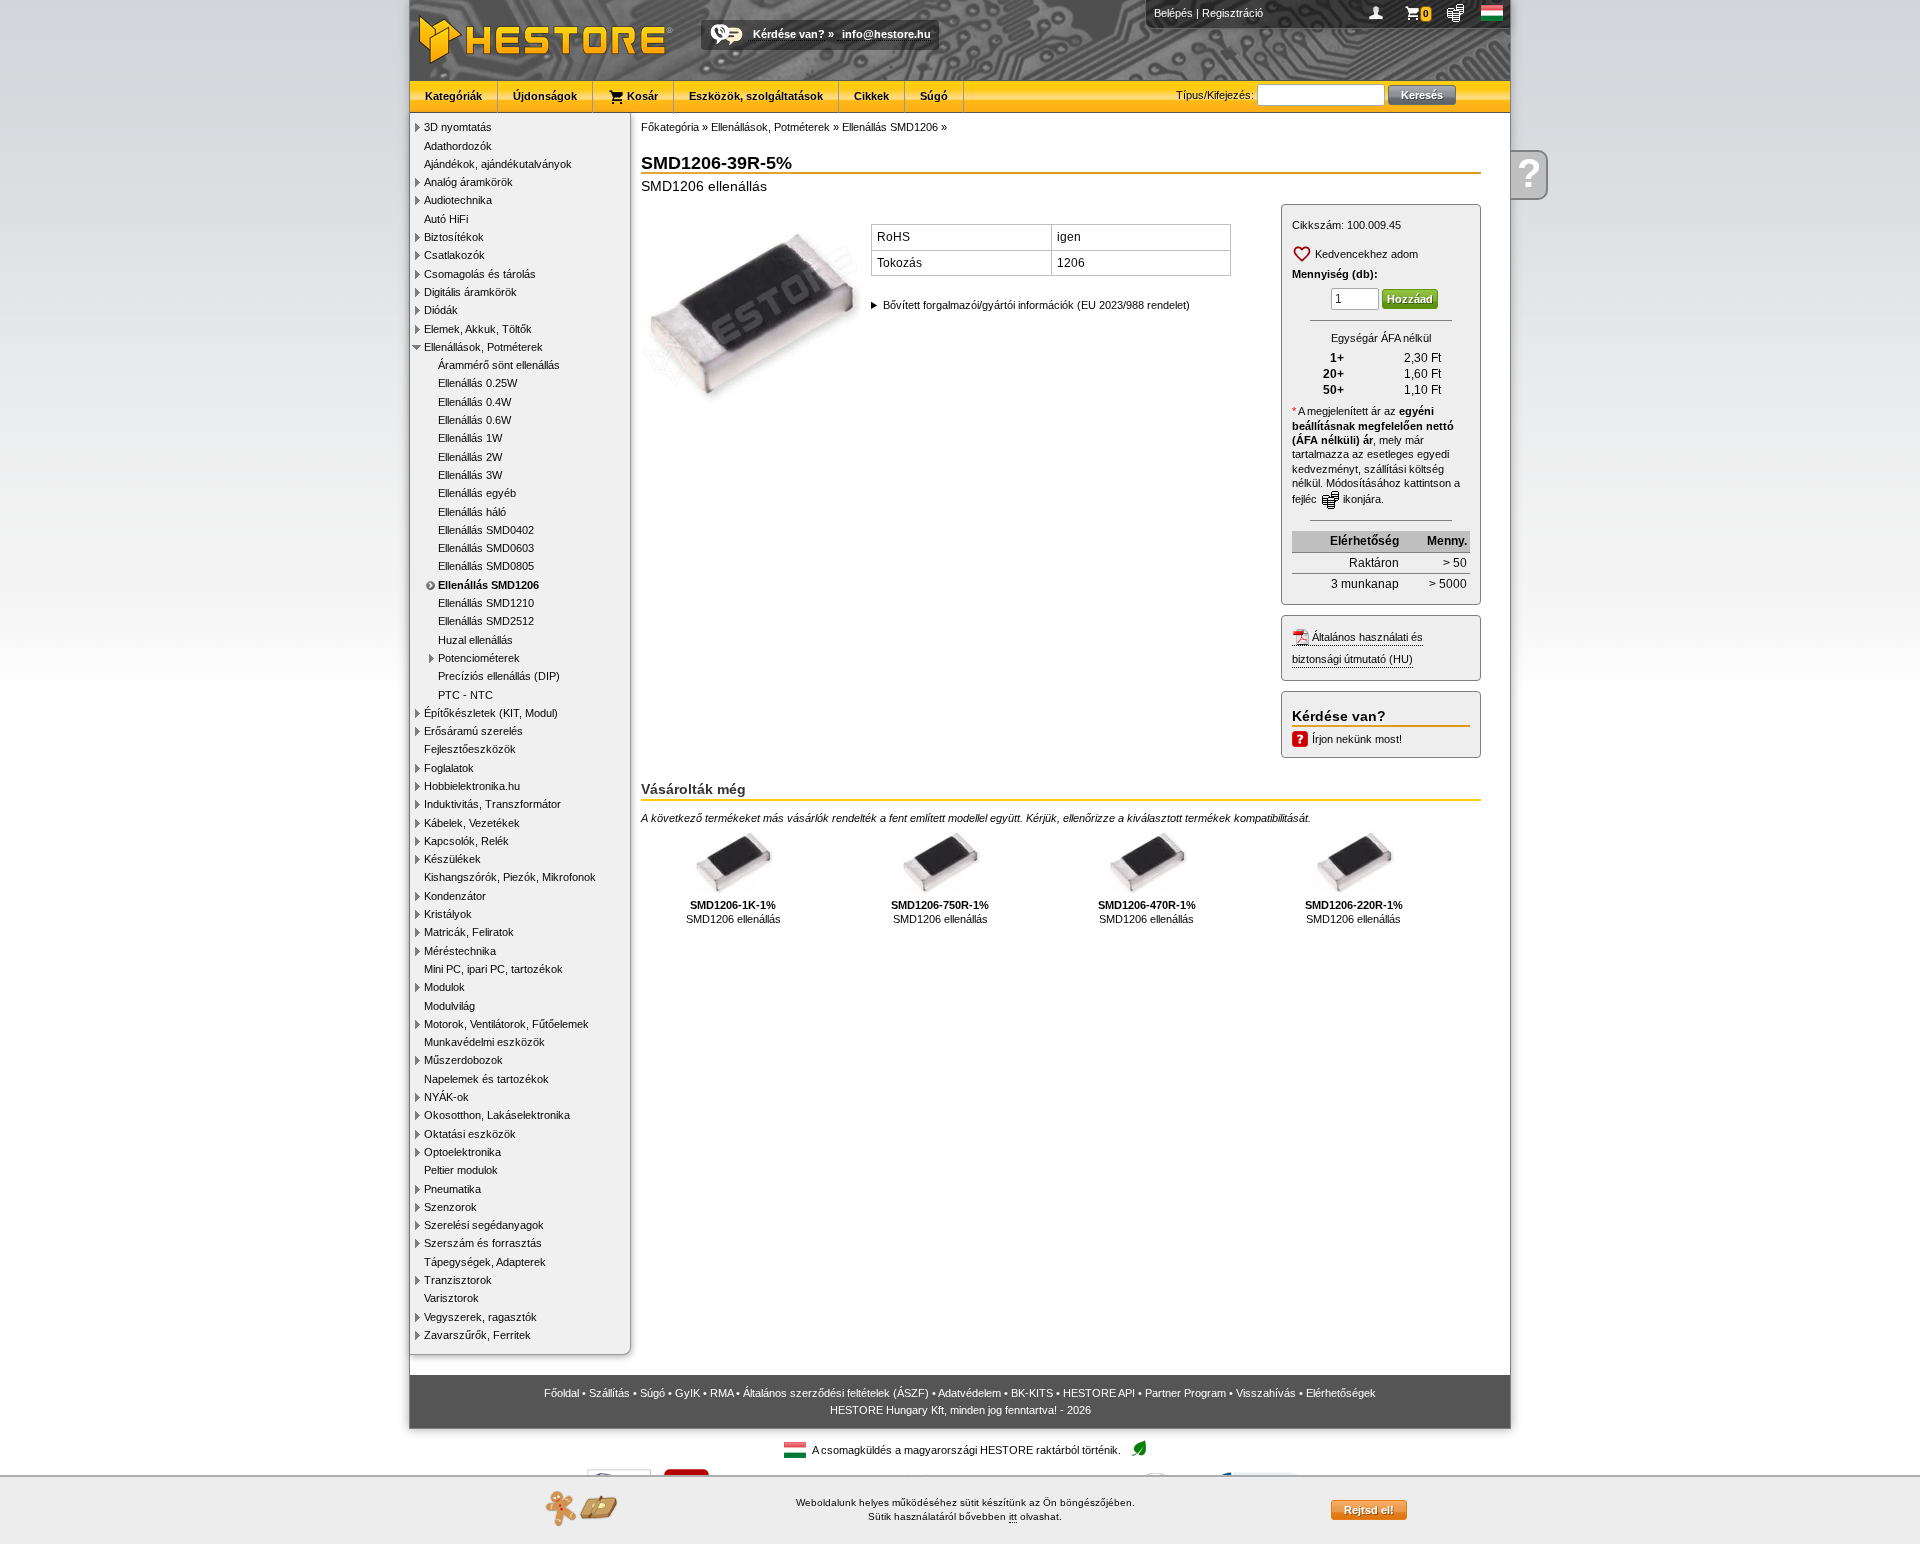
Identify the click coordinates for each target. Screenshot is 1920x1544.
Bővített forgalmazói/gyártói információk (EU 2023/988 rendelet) (1036, 305)
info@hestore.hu (886, 34)
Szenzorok (450, 1207)
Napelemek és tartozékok (486, 1079)
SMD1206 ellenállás (733, 912)
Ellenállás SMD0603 (486, 548)
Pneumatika (452, 1189)
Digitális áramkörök (470, 292)
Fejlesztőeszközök (470, 749)
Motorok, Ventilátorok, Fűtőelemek (506, 1024)
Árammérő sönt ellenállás (499, 365)
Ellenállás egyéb (477, 493)
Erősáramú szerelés (473, 731)
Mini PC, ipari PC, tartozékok (493, 969)
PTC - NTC (465, 695)
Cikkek (871, 96)
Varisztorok (451, 1298)
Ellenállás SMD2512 (486, 621)
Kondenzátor (455, 896)
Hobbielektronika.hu (472, 786)
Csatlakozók (454, 255)
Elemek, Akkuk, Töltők (478, 329)
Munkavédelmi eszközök (484, 1042)
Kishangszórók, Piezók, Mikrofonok (510, 877)
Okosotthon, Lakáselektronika (497, 1115)
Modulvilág (449, 1006)
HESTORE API (1099, 1393)
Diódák (441, 310)
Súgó (934, 96)
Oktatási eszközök (470, 1134)
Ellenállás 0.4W (474, 402)
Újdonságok (545, 96)
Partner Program (1185, 1393)
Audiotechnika (458, 200)
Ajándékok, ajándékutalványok (498, 164)
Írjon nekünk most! (1357, 739)
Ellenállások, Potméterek (483, 347)
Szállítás (609, 1393)
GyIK (687, 1393)
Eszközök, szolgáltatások (756, 96)
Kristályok (448, 914)
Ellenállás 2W (470, 457)
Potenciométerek (479, 658)
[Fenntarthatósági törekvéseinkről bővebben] (1139, 1449)
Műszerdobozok (463, 1060)
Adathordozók (458, 146)
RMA (721, 1393)
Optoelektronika (462, 1152)
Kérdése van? (789, 34)
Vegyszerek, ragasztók (480, 1317)
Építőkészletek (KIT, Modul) (491, 713)
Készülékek (452, 859)
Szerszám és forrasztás (483, 1243)
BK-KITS (1032, 1393)
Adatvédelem (969, 1393)
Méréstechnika (460, 951)
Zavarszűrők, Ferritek (477, 1335)
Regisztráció (1232, 13)
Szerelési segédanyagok (484, 1225)
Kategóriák (453, 96)
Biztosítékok (454, 237)
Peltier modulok (461, 1170)
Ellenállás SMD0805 (486, 566)
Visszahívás (1266, 1393)
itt (1013, 1516)
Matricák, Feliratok (469, 932)
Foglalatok (449, 768)
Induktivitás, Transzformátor (492, 804)
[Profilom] (1379, 13)
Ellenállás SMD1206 (488, 585)
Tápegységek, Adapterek (485, 1262)
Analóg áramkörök (468, 182)
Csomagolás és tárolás (480, 274)
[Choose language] (1492, 13)
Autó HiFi (446, 219)
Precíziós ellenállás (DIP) (499, 676)
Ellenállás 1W (470, 438)
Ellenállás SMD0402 (486, 530)
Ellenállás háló (472, 512)
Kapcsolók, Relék (466, 841)
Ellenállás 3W (470, 475)
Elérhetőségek (1341, 1393)
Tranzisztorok (458, 1280)
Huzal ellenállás (475, 640)
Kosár (641, 96)
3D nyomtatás (458, 127)
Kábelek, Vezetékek (472, 823)
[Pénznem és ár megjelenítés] (1456, 13)
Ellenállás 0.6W (474, 420)
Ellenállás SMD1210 (486, 603)
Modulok (444, 987)
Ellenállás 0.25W (477, 383)
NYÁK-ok (446, 1097)
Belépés (1173, 13)
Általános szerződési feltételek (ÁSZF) (836, 1393)
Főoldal (561, 1393)
